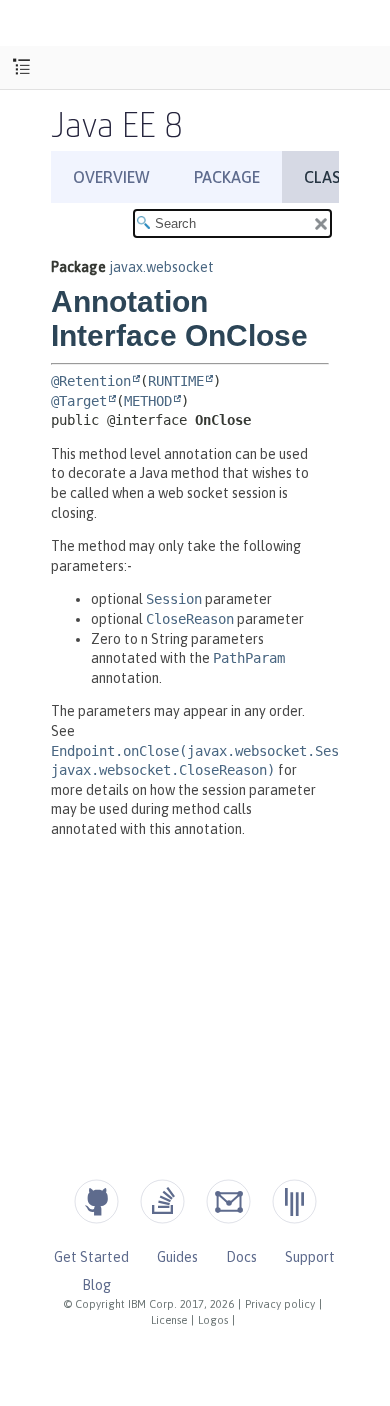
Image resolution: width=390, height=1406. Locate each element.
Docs (241, 1257)
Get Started (91, 1257)
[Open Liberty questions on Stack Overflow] (162, 1201)
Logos (213, 1320)
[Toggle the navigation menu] (21, 67)
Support (310, 1257)
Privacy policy (280, 1304)
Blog (96, 1285)
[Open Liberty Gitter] (294, 1201)
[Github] (96, 1201)
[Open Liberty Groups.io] (228, 1201)
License (169, 1320)
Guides (177, 1257)
